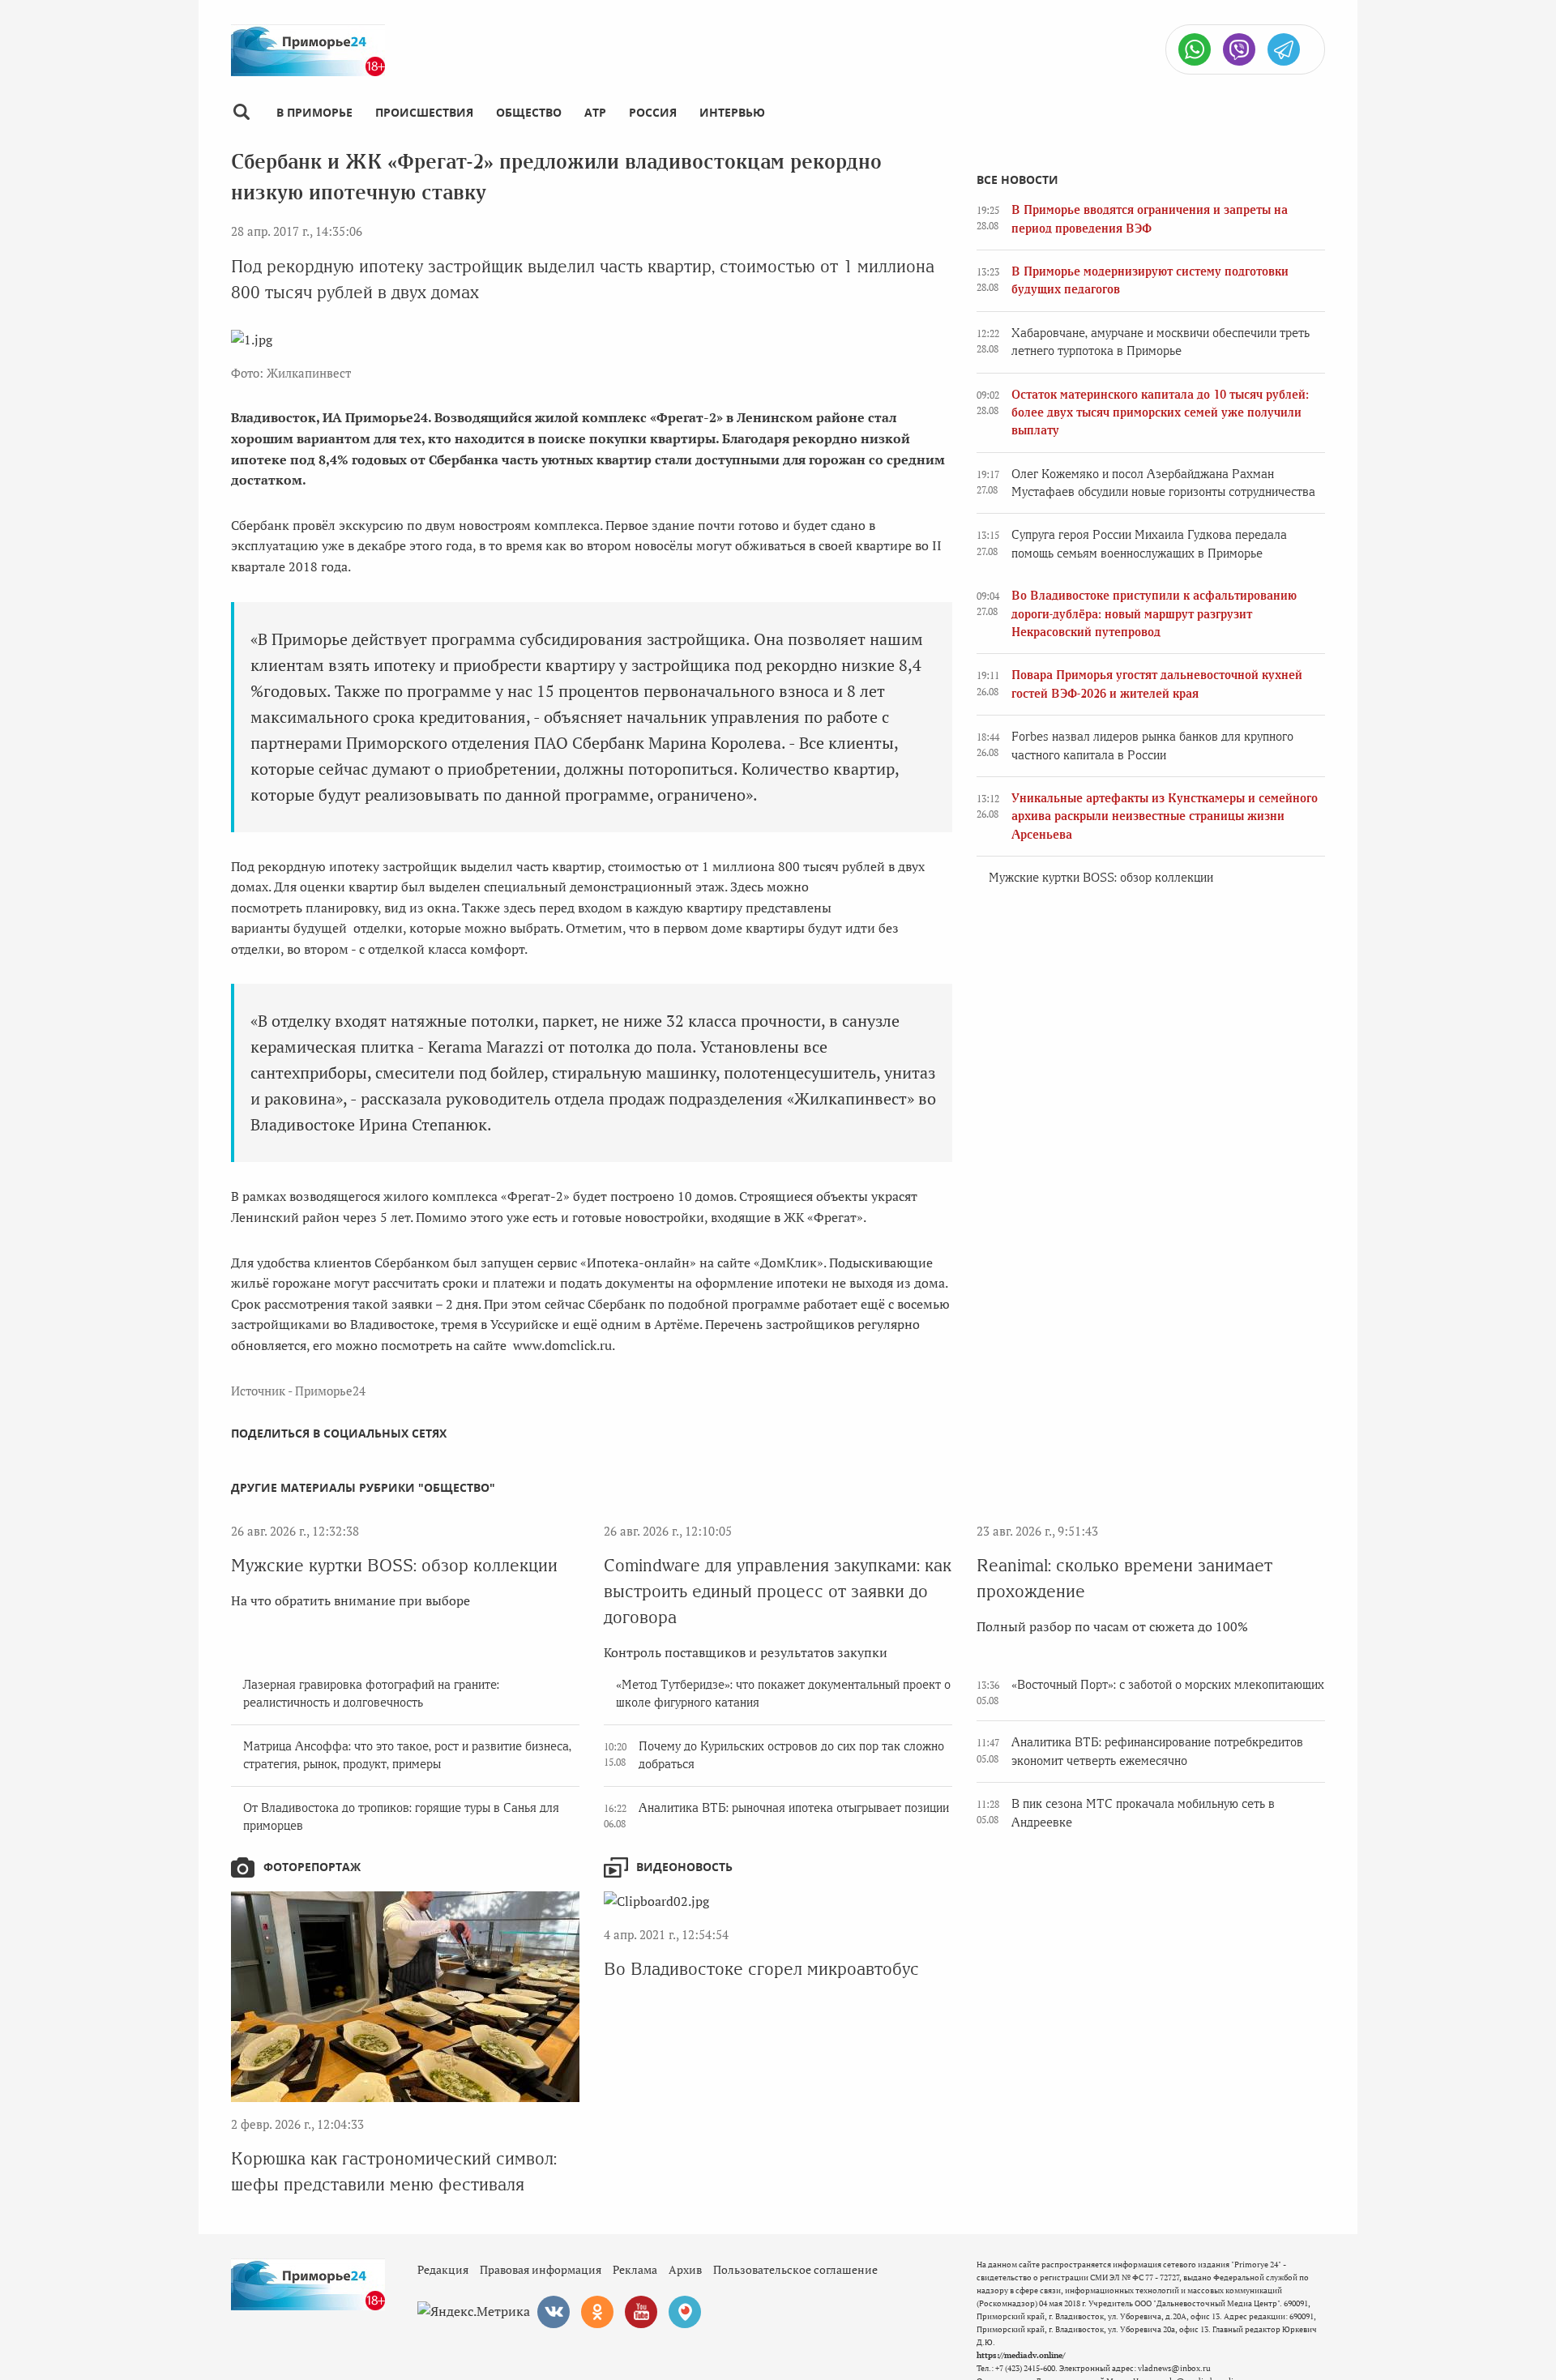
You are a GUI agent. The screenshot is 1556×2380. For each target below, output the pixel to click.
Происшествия (424, 112)
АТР (595, 112)
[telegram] (1284, 49)
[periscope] (685, 2312)
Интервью (732, 112)
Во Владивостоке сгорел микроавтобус (761, 1969)
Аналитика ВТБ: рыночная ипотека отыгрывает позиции (794, 1808)
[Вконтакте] (554, 2312)
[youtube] (641, 2312)
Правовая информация (541, 2269)
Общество (529, 112)
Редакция (443, 2269)
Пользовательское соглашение (795, 2269)
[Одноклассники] (597, 2312)
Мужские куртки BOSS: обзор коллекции (1101, 878)
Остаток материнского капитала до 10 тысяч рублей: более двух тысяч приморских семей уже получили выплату (1160, 413)
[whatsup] (1195, 49)
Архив (685, 2269)
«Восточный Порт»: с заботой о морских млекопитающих (1168, 1685)
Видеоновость (684, 1867)
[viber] (1239, 49)
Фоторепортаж (312, 1867)
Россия (653, 112)
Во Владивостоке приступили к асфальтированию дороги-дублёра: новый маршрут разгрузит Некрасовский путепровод (1154, 614)
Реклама (635, 2269)
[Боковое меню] (241, 112)
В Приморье (314, 112)
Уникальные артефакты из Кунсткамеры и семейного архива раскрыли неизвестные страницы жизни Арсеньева (1165, 816)
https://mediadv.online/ (1021, 2355)
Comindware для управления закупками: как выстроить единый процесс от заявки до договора (778, 1591)
